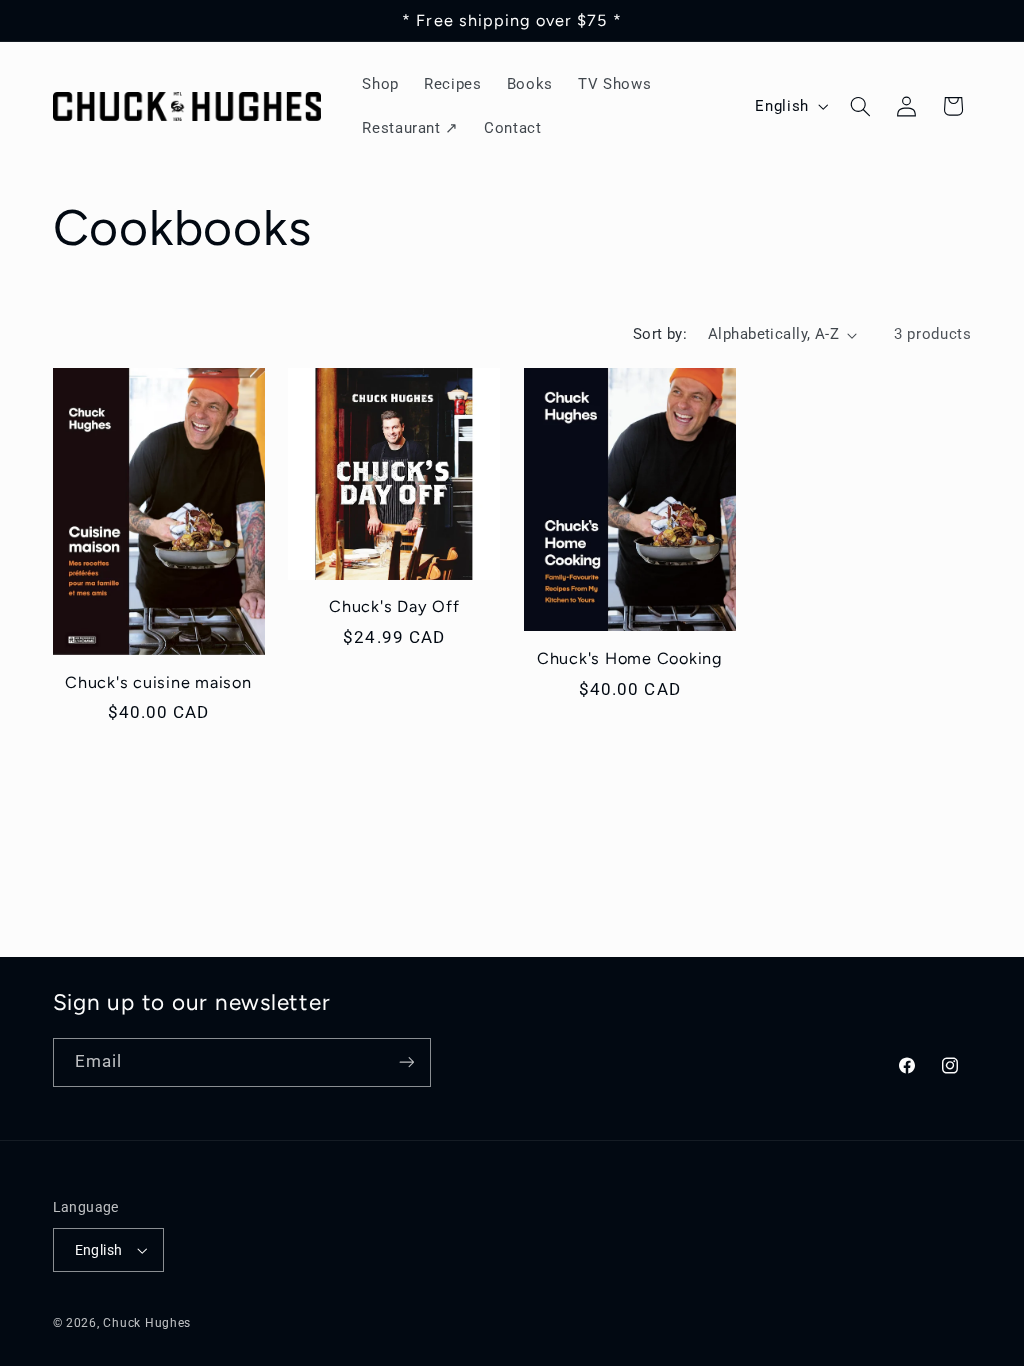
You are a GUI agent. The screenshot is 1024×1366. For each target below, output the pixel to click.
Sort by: (660, 334)
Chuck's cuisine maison (158, 682)
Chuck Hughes (147, 1323)
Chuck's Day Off (394, 606)
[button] (860, 106)
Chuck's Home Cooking (630, 658)
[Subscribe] (406, 1062)
